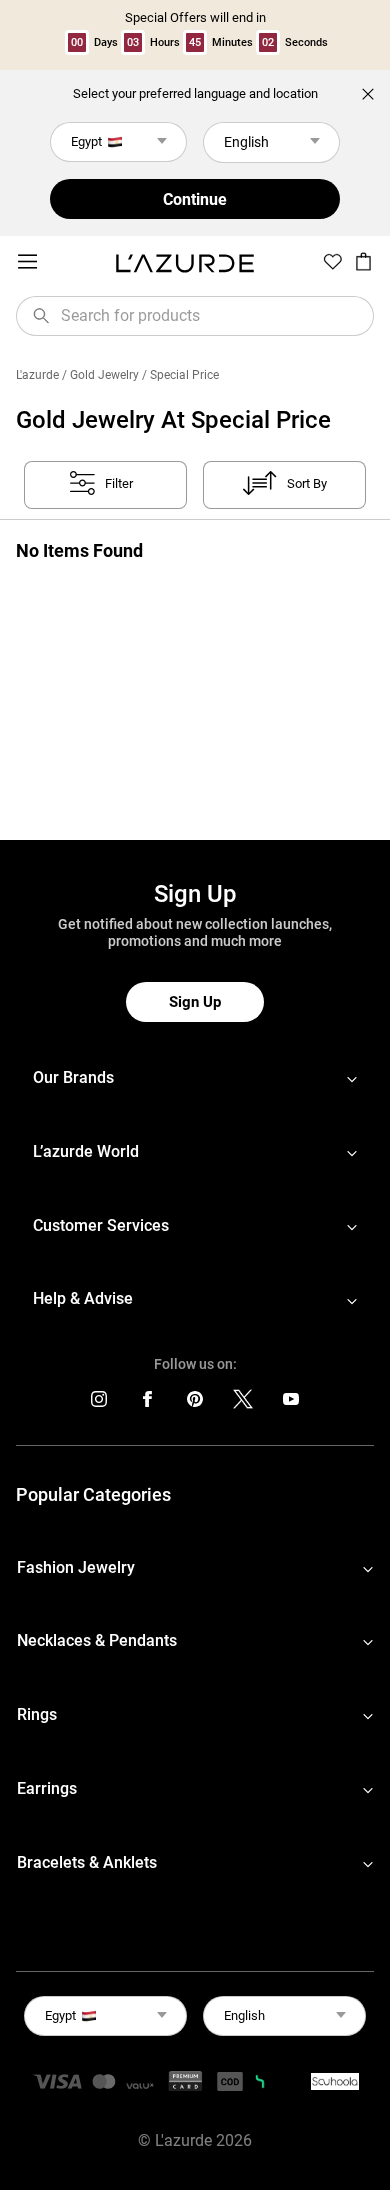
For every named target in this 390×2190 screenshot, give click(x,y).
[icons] (99, 1403)
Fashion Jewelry (76, 1567)
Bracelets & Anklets (87, 1862)
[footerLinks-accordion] (195, 1078)
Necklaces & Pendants (97, 1640)
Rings (37, 1714)
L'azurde (37, 375)
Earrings (47, 1788)
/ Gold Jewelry (100, 375)
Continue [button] (195, 199)
